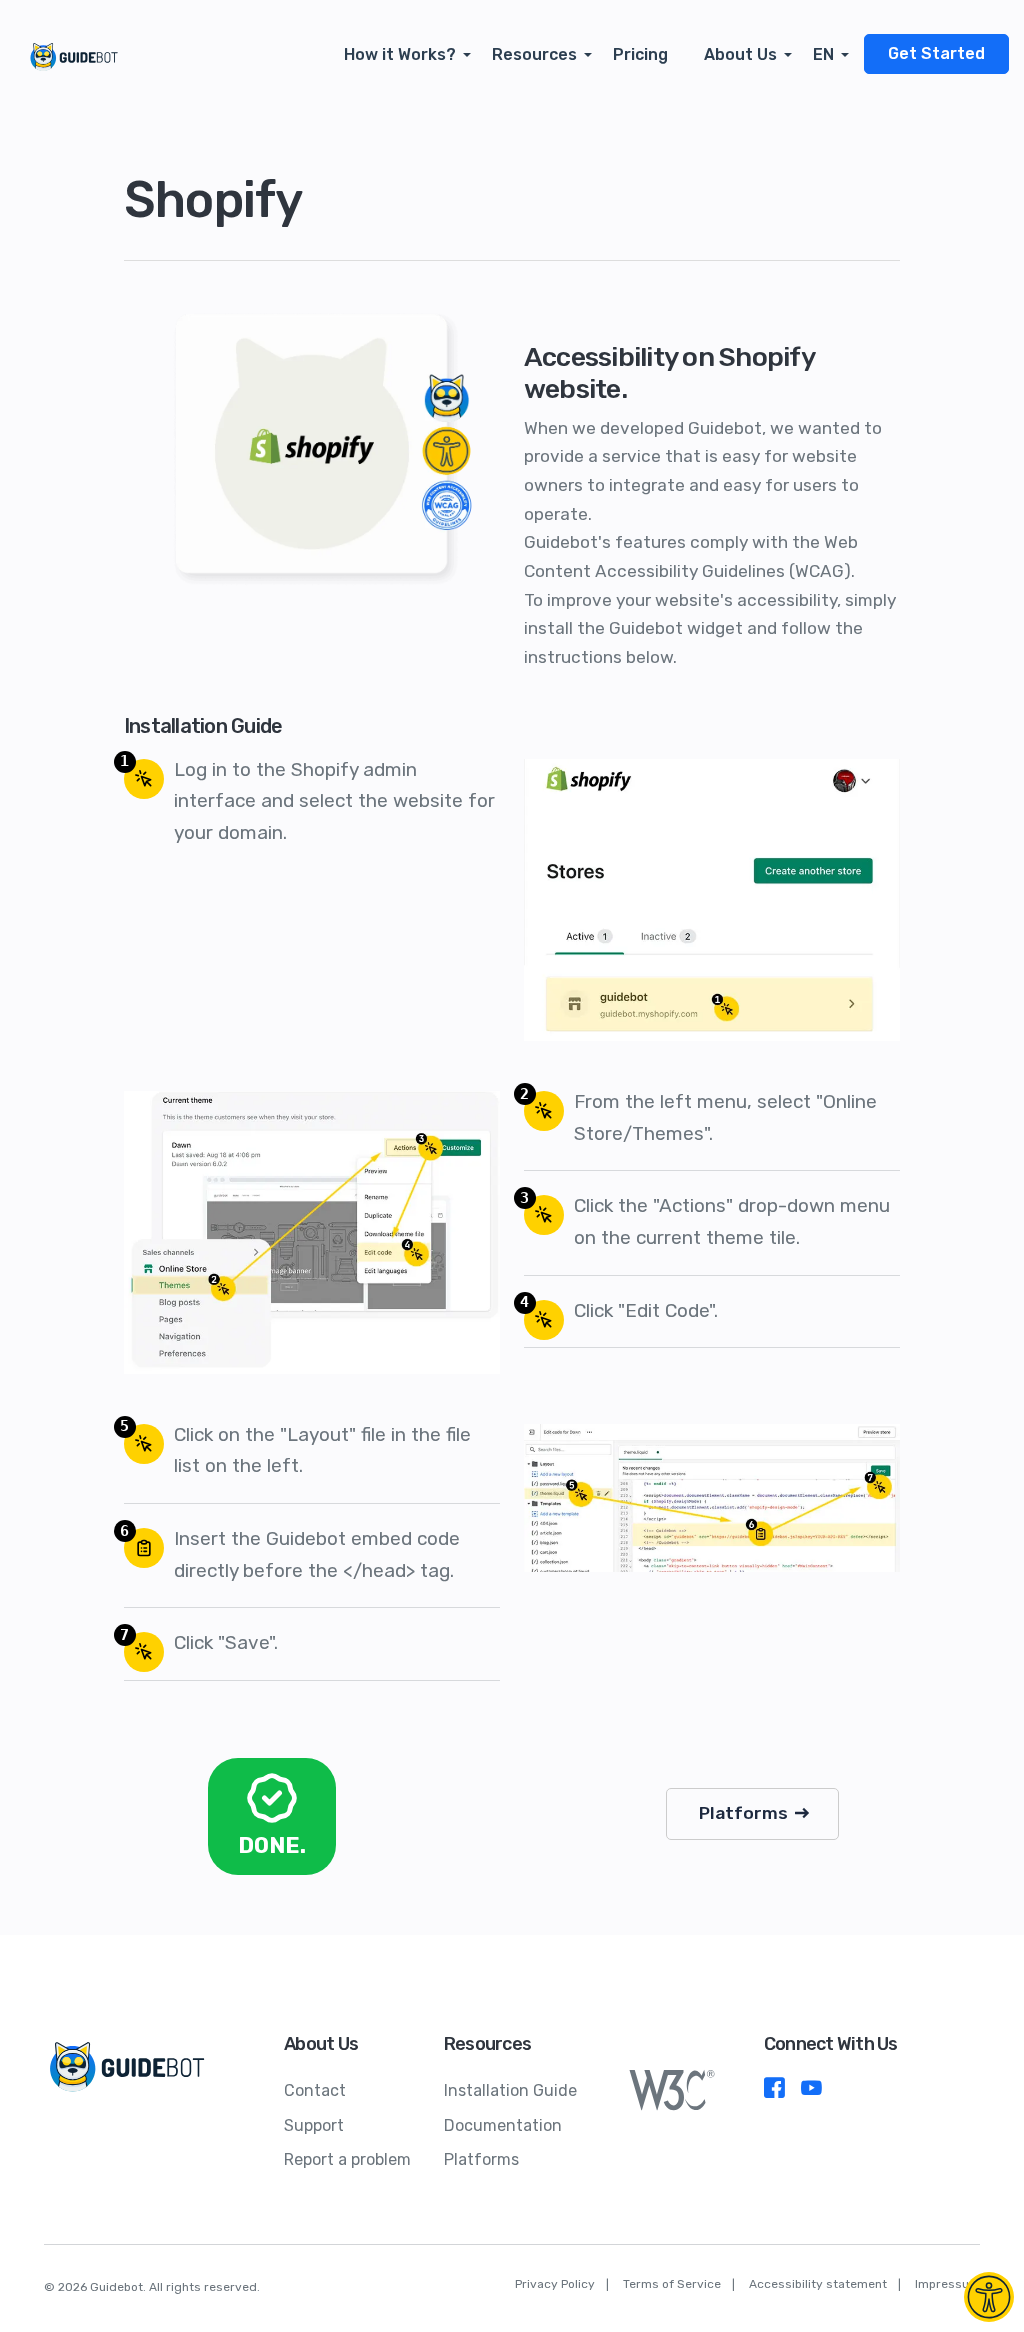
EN (823, 54)
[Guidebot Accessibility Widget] (989, 2297)
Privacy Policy (555, 2284)
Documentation (503, 2125)
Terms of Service (672, 2284)
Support (314, 2125)
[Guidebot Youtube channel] (811, 2092)
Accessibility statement (818, 2284)
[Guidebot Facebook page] (774, 2092)
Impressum (947, 2284)
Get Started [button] (936, 53)
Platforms (745, 1813)
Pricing (640, 54)
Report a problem (347, 2159)
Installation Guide (510, 2090)
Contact (315, 2090)
